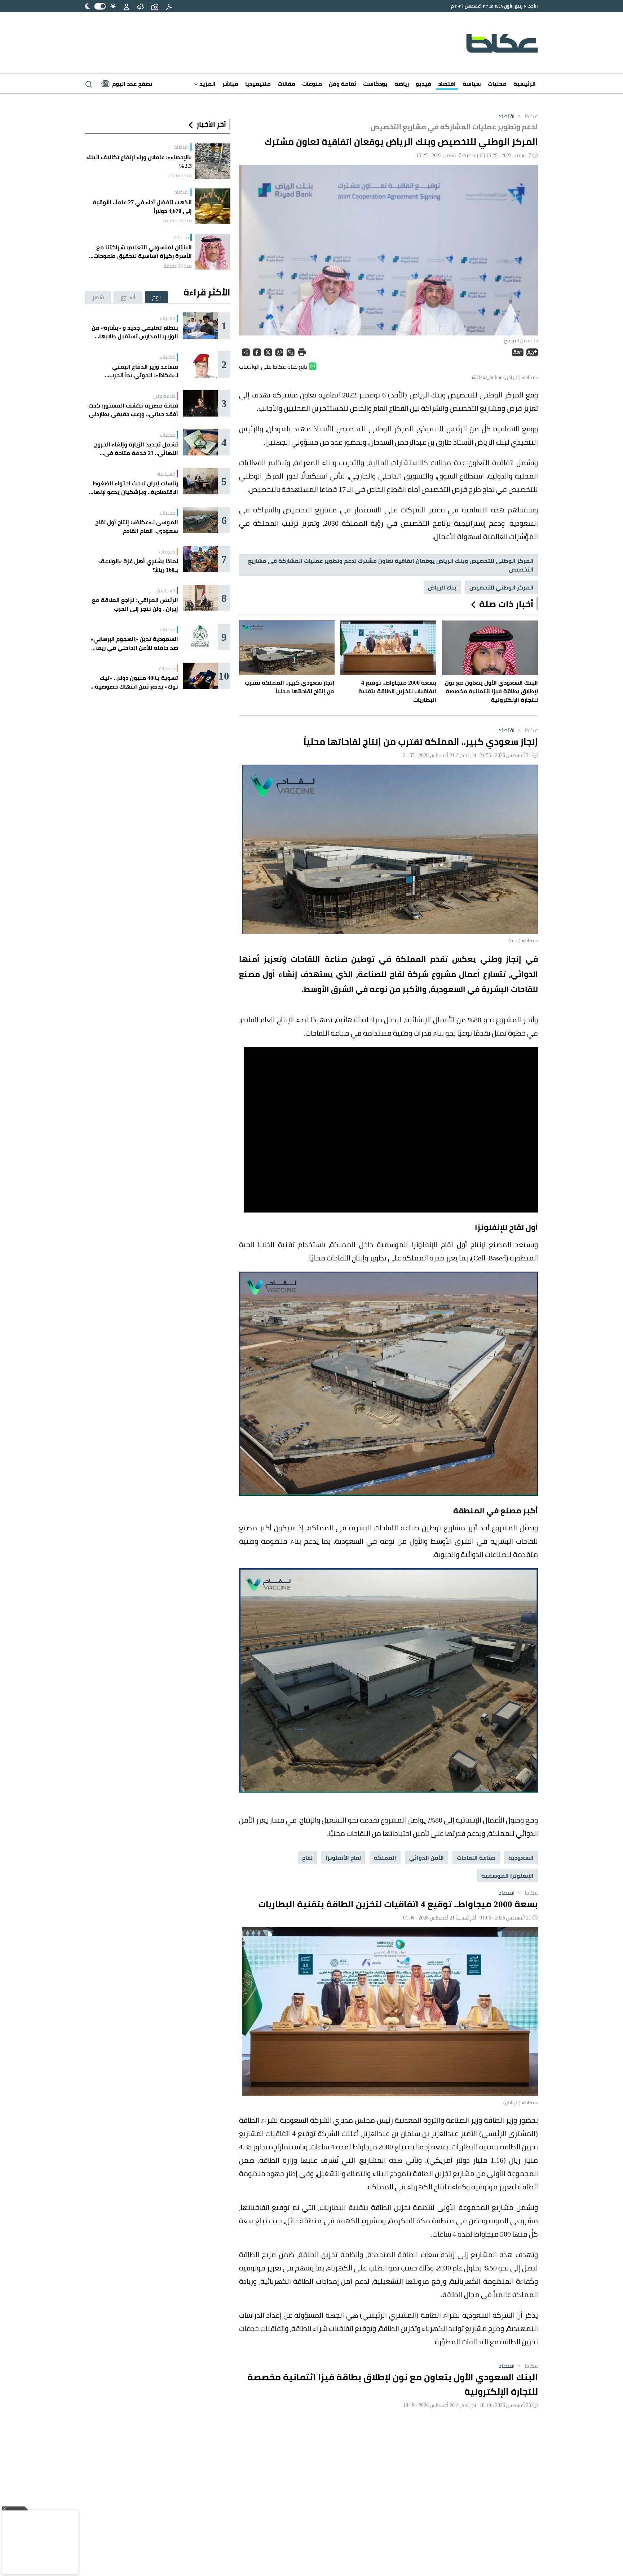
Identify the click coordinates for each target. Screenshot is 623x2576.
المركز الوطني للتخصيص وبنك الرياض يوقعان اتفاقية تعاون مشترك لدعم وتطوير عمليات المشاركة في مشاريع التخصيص (391, 565)
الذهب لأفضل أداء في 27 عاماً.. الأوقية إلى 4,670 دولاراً (142, 206)
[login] (127, 6)
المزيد (207, 84)
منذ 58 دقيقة (178, 266)
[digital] (169, 6)
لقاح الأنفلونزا (343, 1858)
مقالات (286, 84)
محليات (497, 84)
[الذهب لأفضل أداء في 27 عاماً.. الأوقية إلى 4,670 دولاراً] (213, 206)
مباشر (230, 84)
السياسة (166, 474)
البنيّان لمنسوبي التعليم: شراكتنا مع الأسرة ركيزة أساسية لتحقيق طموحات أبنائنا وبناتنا (143, 252)
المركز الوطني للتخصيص (502, 587)
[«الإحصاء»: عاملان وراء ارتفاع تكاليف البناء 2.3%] (213, 161)
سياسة (472, 84)
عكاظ (527, 116)
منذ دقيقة (181, 175)
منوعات (312, 84)
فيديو (423, 84)
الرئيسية (525, 84)
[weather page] (140, 6)
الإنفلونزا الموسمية (507, 1876)
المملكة (385, 1858)
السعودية (521, 1858)
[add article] (155, 6)
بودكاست (375, 84)
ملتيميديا (258, 84)
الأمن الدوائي (427, 1858)
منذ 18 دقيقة (178, 221)
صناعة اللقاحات (476, 1858)
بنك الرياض (442, 587)
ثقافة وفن (343, 84)
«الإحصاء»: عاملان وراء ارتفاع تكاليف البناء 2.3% (139, 161)
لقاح (307, 1858)
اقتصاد (447, 84)
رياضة (402, 84)
